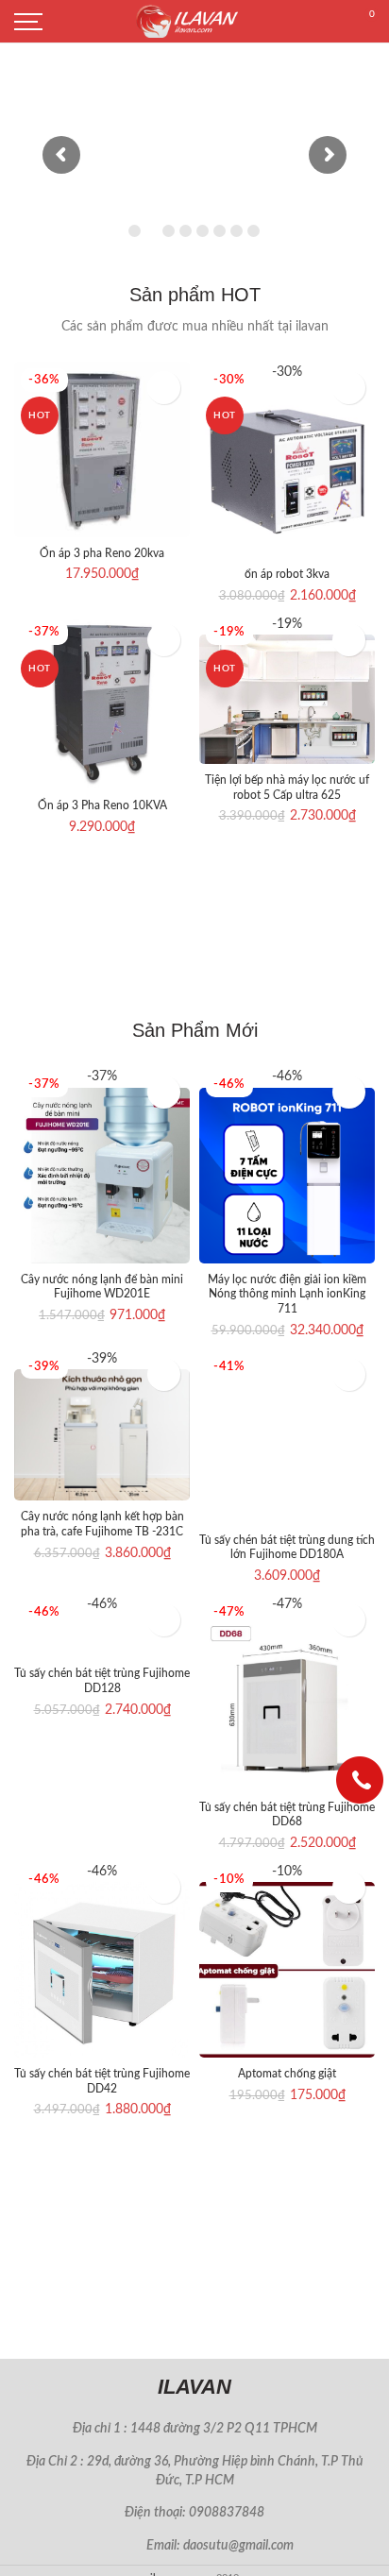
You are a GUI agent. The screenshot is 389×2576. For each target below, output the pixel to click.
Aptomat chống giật (287, 2074)
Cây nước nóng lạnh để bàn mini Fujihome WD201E (102, 1287)
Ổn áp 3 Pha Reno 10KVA (102, 805)
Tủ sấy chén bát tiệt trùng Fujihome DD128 (102, 1681)
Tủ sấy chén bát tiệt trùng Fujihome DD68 (287, 1815)
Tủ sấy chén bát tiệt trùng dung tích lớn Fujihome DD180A (287, 1548)
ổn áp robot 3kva (287, 574)
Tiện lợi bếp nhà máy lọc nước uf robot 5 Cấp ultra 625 (287, 788)
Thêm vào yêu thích (164, 388)
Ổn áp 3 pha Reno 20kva (102, 553)
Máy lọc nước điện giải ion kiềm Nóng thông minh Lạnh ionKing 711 (287, 1294)
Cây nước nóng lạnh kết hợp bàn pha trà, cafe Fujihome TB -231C (102, 1524)
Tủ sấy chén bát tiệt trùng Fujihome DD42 (102, 2081)
